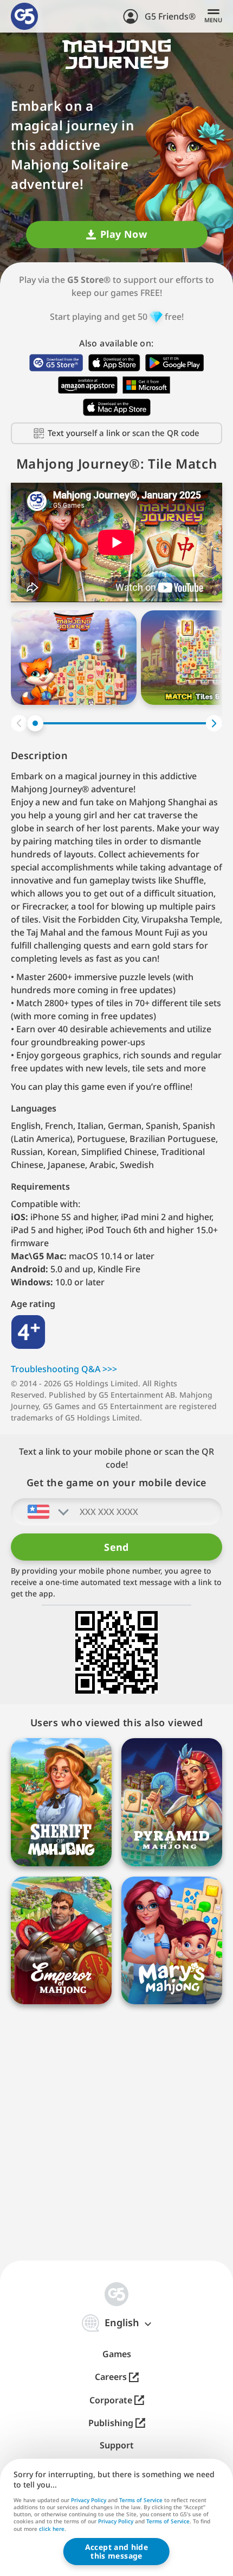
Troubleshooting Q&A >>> (64, 1369)
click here (52, 2529)
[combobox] (41, 1512)
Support (117, 2445)
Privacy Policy (89, 2500)
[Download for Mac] (117, 407)
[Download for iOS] (114, 363)
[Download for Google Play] (174, 363)
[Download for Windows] (147, 385)
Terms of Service (141, 2500)
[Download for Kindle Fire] (88, 385)
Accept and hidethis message (116, 2551)
